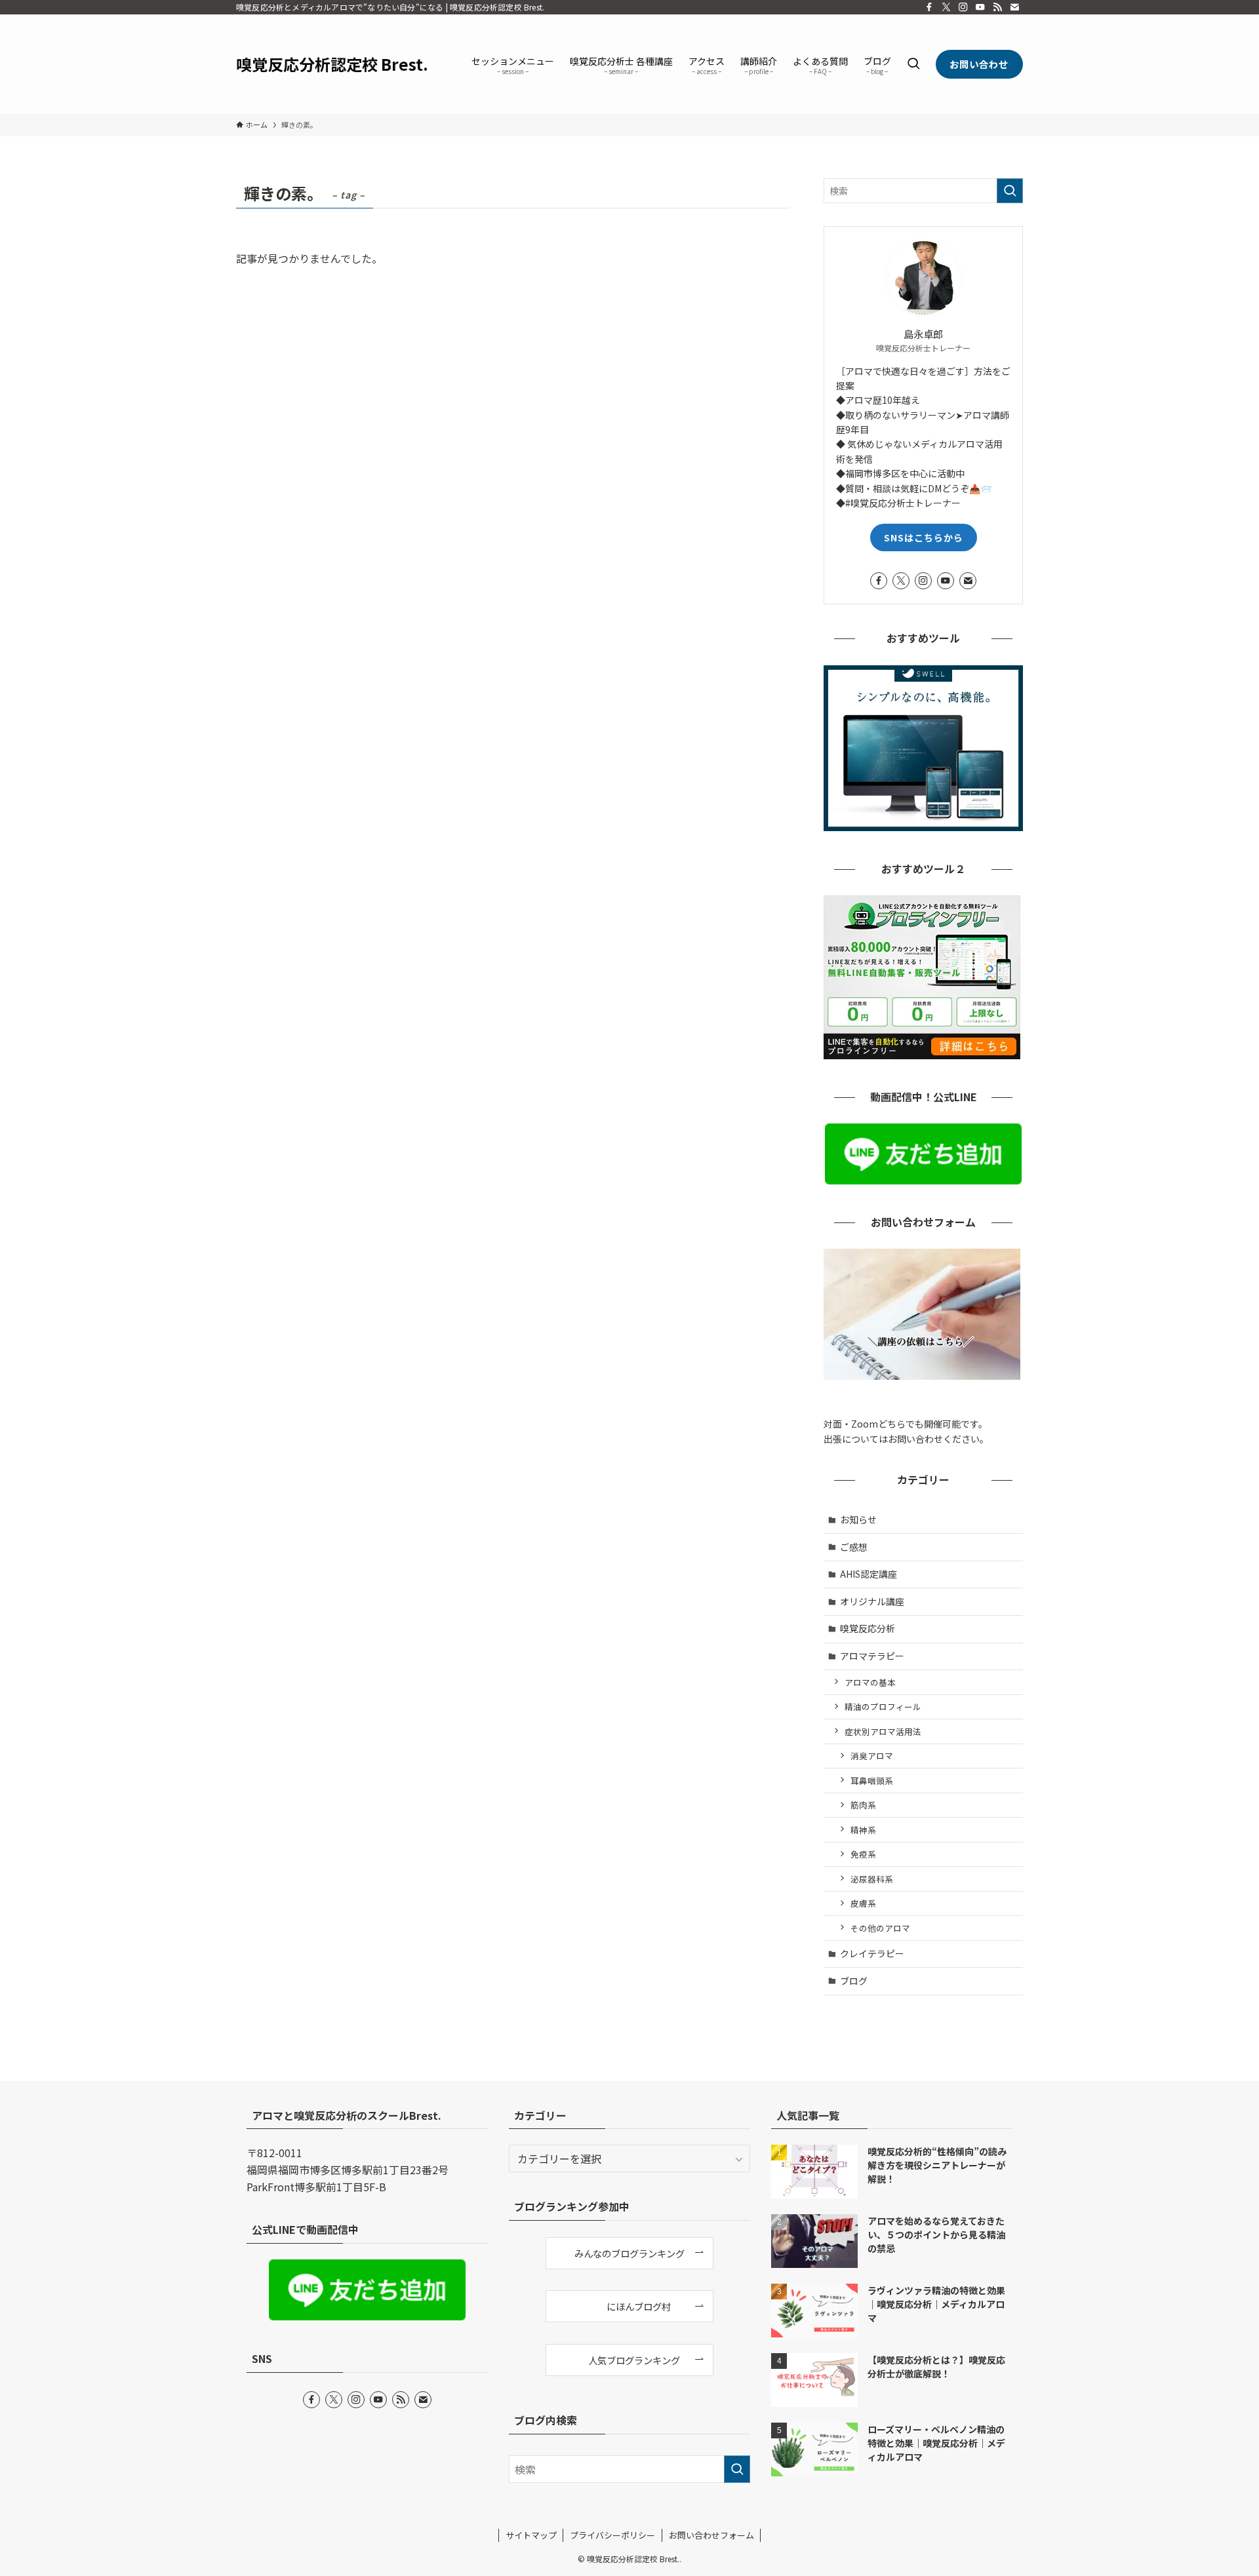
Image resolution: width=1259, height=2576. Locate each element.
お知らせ (858, 1519)
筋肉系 (863, 1805)
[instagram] (963, 7)
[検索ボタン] (913, 64)
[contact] (1014, 7)
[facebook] (929, 7)
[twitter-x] (946, 7)
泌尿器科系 (872, 1879)
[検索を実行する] (1010, 191)
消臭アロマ (872, 1756)
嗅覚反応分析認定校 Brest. (332, 64)
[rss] (997, 7)
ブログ (854, 1981)
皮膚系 (863, 1903)
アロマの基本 (870, 1682)
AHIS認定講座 (869, 1574)
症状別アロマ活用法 (883, 1731)
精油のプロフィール (883, 1707)
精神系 (863, 1830)
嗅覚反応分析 (868, 1628)
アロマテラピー (872, 1656)
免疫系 (863, 1854)
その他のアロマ (880, 1928)
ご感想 (854, 1547)
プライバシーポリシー (612, 2535)
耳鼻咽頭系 (872, 1781)
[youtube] (980, 7)
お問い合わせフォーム (711, 2535)
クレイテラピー (872, 1953)
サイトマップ (531, 2535)
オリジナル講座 (872, 1601)
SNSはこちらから (924, 537)
